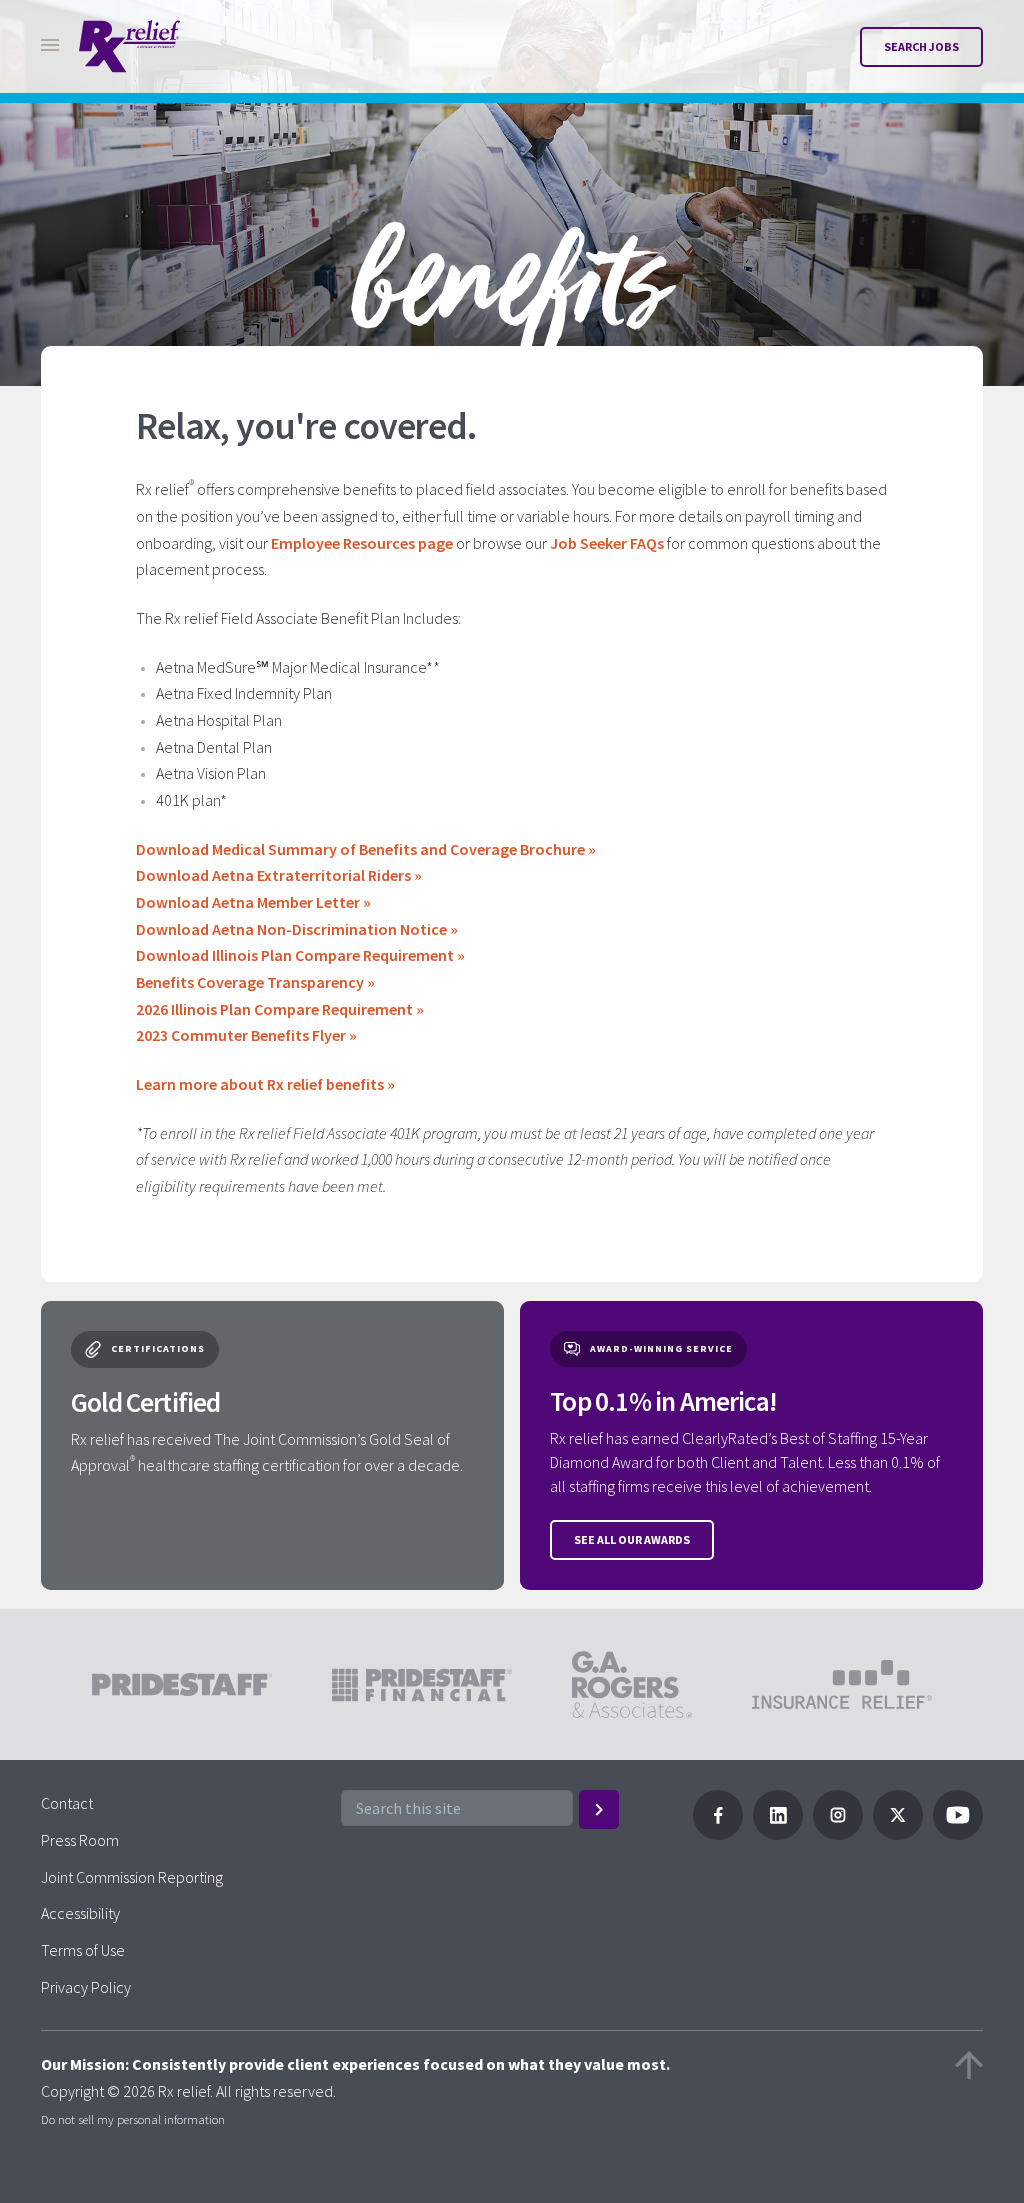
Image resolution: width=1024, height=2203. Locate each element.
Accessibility (80, 1913)
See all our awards (632, 1539)
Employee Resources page (362, 543)
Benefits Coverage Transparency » (255, 982)
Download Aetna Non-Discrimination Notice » (297, 929)
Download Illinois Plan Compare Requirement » (300, 955)
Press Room (80, 1840)
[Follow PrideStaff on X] (898, 1834)
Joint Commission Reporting (132, 1877)
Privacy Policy (86, 1987)
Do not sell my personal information (133, 2119)
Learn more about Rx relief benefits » (265, 1084)
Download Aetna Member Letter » (253, 902)
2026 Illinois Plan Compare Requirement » (280, 1009)
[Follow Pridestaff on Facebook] (718, 1834)
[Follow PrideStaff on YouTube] (958, 1834)
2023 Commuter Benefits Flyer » (246, 1035)
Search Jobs (921, 46)
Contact (67, 1803)
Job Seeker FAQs (607, 543)
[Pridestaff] (129, 46)
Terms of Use (83, 1950)
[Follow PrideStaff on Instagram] (838, 1834)
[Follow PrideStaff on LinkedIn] (778, 1834)
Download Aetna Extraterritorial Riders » (279, 875)
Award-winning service (661, 1348)
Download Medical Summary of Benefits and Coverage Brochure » (366, 849)
